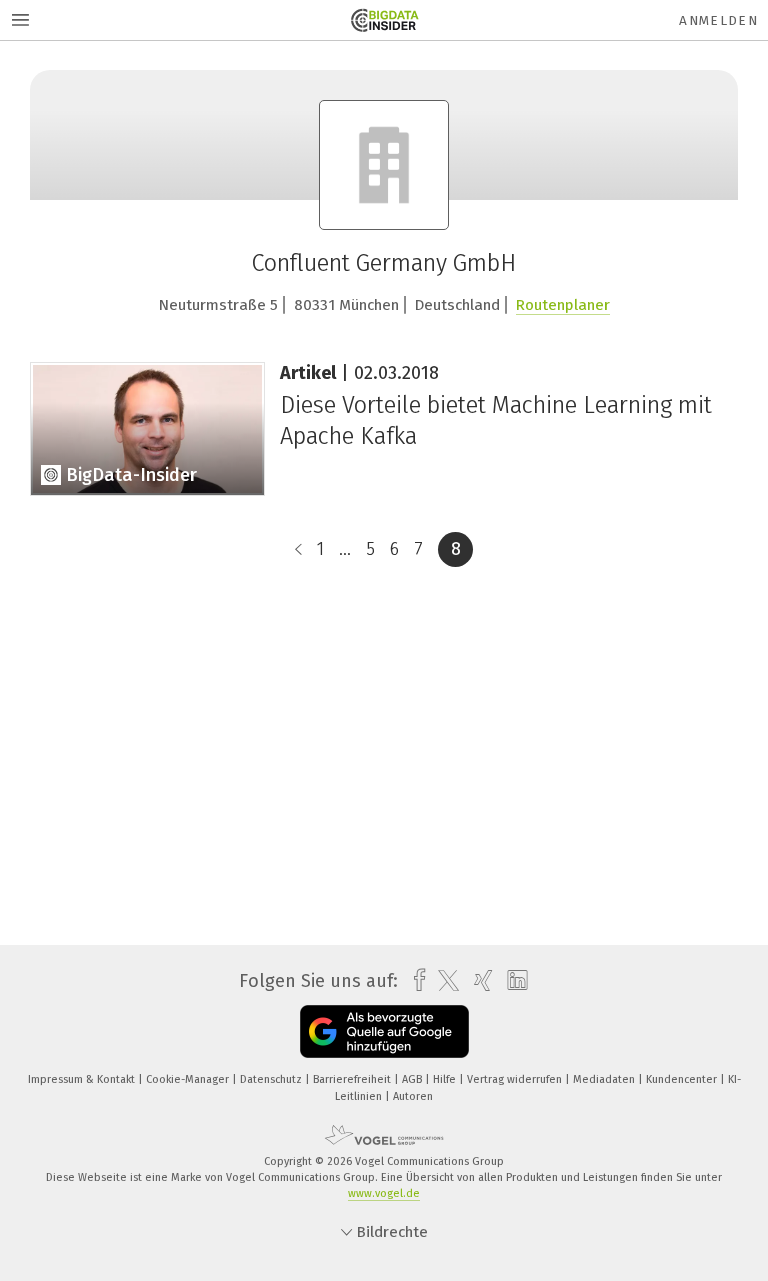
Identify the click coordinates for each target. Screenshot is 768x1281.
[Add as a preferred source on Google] (384, 1031)
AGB (413, 1079)
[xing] (478, 980)
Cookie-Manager (189, 1079)
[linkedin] (512, 981)
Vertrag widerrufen (516, 1079)
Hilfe (446, 1079)
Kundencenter (683, 1079)
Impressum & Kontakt (83, 1079)
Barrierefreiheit (353, 1079)
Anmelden (718, 20)
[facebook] (414, 980)
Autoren (413, 1096)
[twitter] (443, 981)
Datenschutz (272, 1079)
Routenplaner (563, 305)
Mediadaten (605, 1079)
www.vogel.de (384, 1193)
